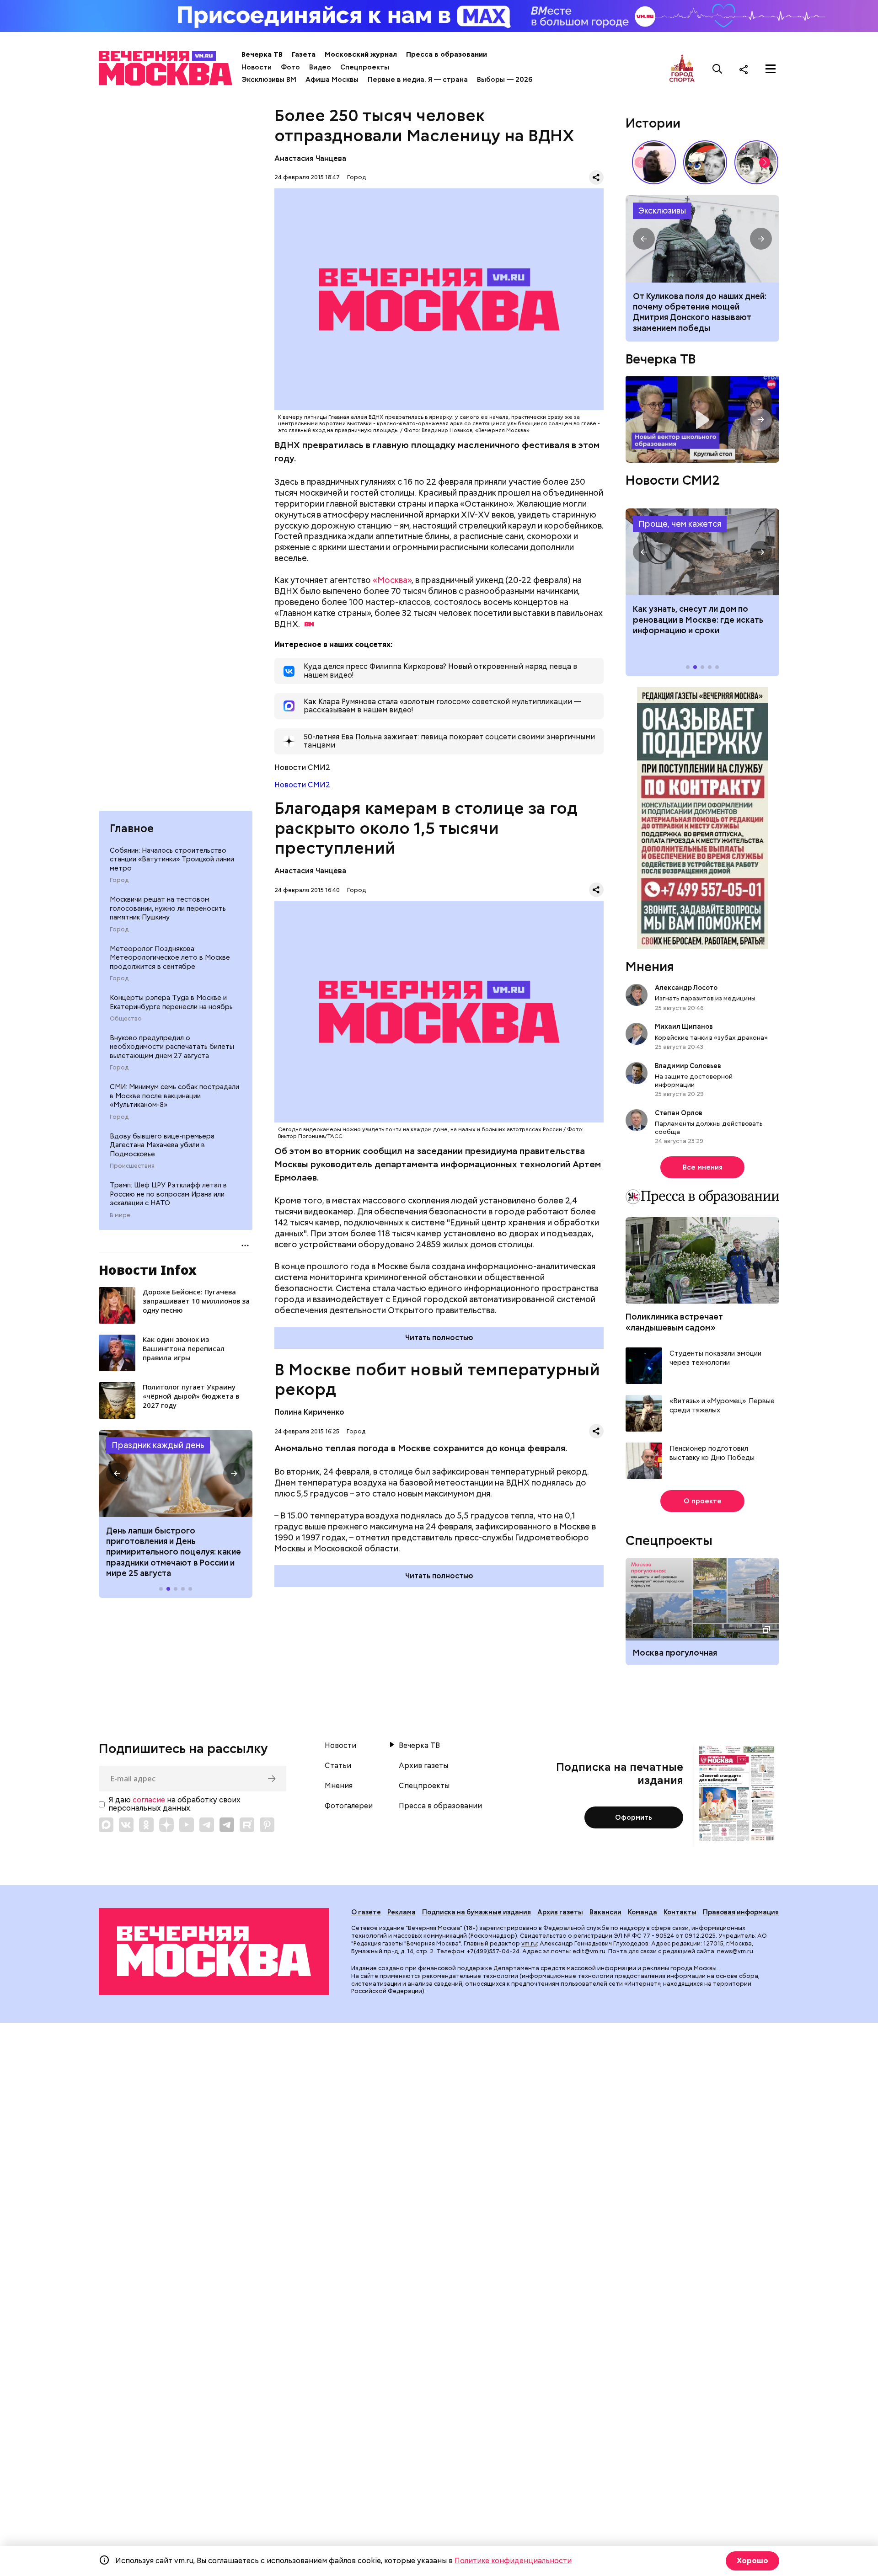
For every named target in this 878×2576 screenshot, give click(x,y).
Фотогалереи (349, 1806)
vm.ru (529, 1943)
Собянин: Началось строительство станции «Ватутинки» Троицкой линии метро (172, 859)
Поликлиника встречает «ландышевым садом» (674, 1322)
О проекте (703, 1501)
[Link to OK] (146, 1825)
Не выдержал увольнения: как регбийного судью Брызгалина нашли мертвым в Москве (695, 307)
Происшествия (132, 1166)
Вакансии (605, 1912)
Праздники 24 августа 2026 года (176, 1473)
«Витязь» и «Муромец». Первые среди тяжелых (722, 1406)
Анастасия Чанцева (310, 158)
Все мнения (703, 1167)
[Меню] (771, 69)
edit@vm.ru (589, 1951)
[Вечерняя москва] (214, 1952)
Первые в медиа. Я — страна (418, 80)
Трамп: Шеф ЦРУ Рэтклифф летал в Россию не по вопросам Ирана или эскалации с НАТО (168, 1194)
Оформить (634, 1817)
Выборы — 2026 (505, 80)
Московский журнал (361, 54)
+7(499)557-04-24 (493, 1951)
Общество (126, 1019)
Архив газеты (423, 1766)
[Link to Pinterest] (267, 1825)
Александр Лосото (686, 988)
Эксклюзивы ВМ (269, 80)
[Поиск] (717, 69)
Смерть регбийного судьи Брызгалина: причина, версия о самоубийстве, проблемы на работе (702, 239)
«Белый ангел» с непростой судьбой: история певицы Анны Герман (654, 162)
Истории (653, 123)
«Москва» (392, 580)
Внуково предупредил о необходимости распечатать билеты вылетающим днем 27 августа (172, 1047)
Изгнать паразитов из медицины (705, 998)
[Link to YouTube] (187, 1825)
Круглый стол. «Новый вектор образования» (702, 420)
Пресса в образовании (447, 54)
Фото (290, 67)
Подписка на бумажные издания (476, 1912)
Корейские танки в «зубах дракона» (711, 1037)
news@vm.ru (735, 1951)
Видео (320, 67)
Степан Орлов (679, 1113)
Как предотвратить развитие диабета (702, 552)
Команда (642, 1912)
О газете (366, 1912)
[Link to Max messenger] (106, 1825)
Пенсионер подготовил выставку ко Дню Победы (712, 1453)
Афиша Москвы (332, 80)
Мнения (650, 967)
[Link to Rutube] (247, 1825)
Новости (257, 67)
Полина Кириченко (309, 1412)
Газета (304, 54)
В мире (120, 1215)
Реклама (402, 1912)
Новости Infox (148, 1270)
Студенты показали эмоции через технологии (715, 1358)
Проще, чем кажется (680, 524)
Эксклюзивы (662, 211)
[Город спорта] (682, 69)
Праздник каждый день (158, 1445)
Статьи (338, 1766)
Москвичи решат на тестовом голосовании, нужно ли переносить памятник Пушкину (168, 908)
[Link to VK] (126, 1825)
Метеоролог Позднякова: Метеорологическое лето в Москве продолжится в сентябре (170, 958)
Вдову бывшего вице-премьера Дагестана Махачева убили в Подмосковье (162, 1145)
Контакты (680, 1912)
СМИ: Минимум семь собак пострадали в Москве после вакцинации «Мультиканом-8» (174, 1096)
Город (119, 880)
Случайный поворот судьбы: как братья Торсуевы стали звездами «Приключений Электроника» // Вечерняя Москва (756, 162)
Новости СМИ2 (302, 785)
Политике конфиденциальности (513, 2561)
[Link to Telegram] (207, 1825)
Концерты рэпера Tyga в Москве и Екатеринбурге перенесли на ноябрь (171, 1002)
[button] (117, 1474)
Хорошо (752, 2561)
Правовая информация (741, 1912)
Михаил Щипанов (684, 1026)
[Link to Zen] (166, 1825)
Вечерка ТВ (262, 54)
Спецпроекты (365, 67)
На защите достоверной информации (694, 1080)
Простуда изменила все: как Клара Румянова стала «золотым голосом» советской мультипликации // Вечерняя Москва (705, 162)
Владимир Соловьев (688, 1066)
